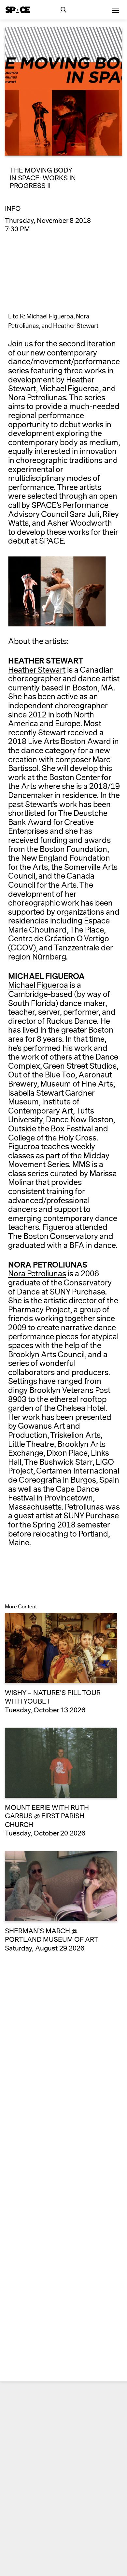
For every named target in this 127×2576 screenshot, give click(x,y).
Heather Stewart (37, 670)
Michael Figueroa (38, 985)
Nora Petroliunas (37, 1274)
